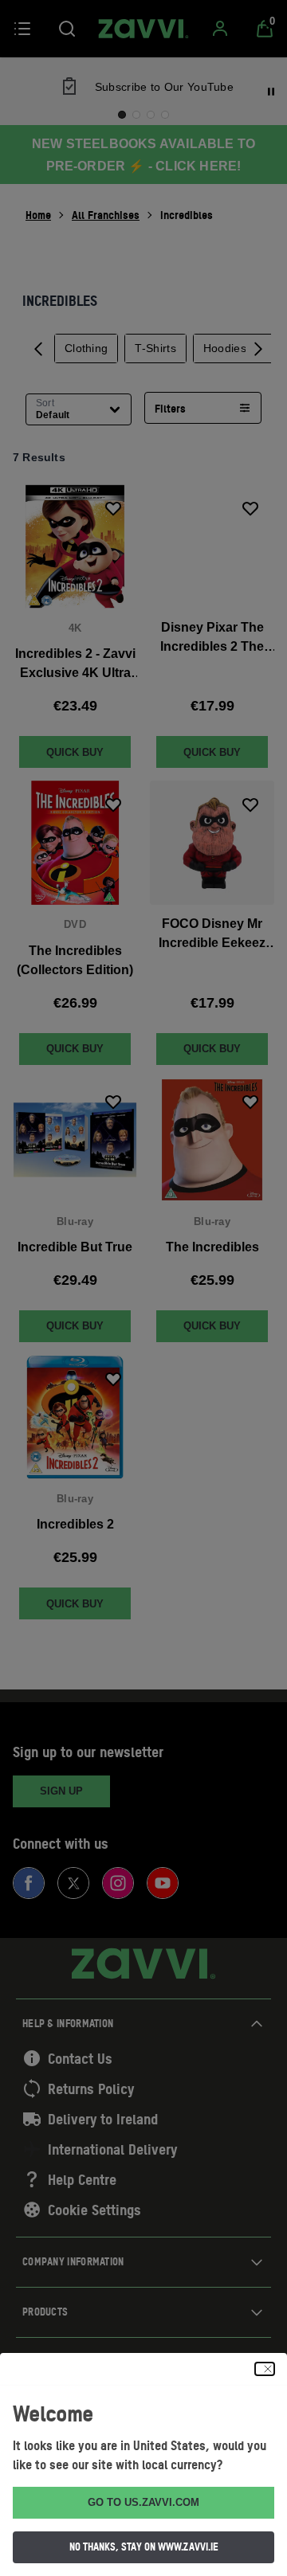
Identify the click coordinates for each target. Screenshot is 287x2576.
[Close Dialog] (265, 2369)
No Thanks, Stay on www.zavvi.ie (144, 2547)
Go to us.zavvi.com (143, 2502)
